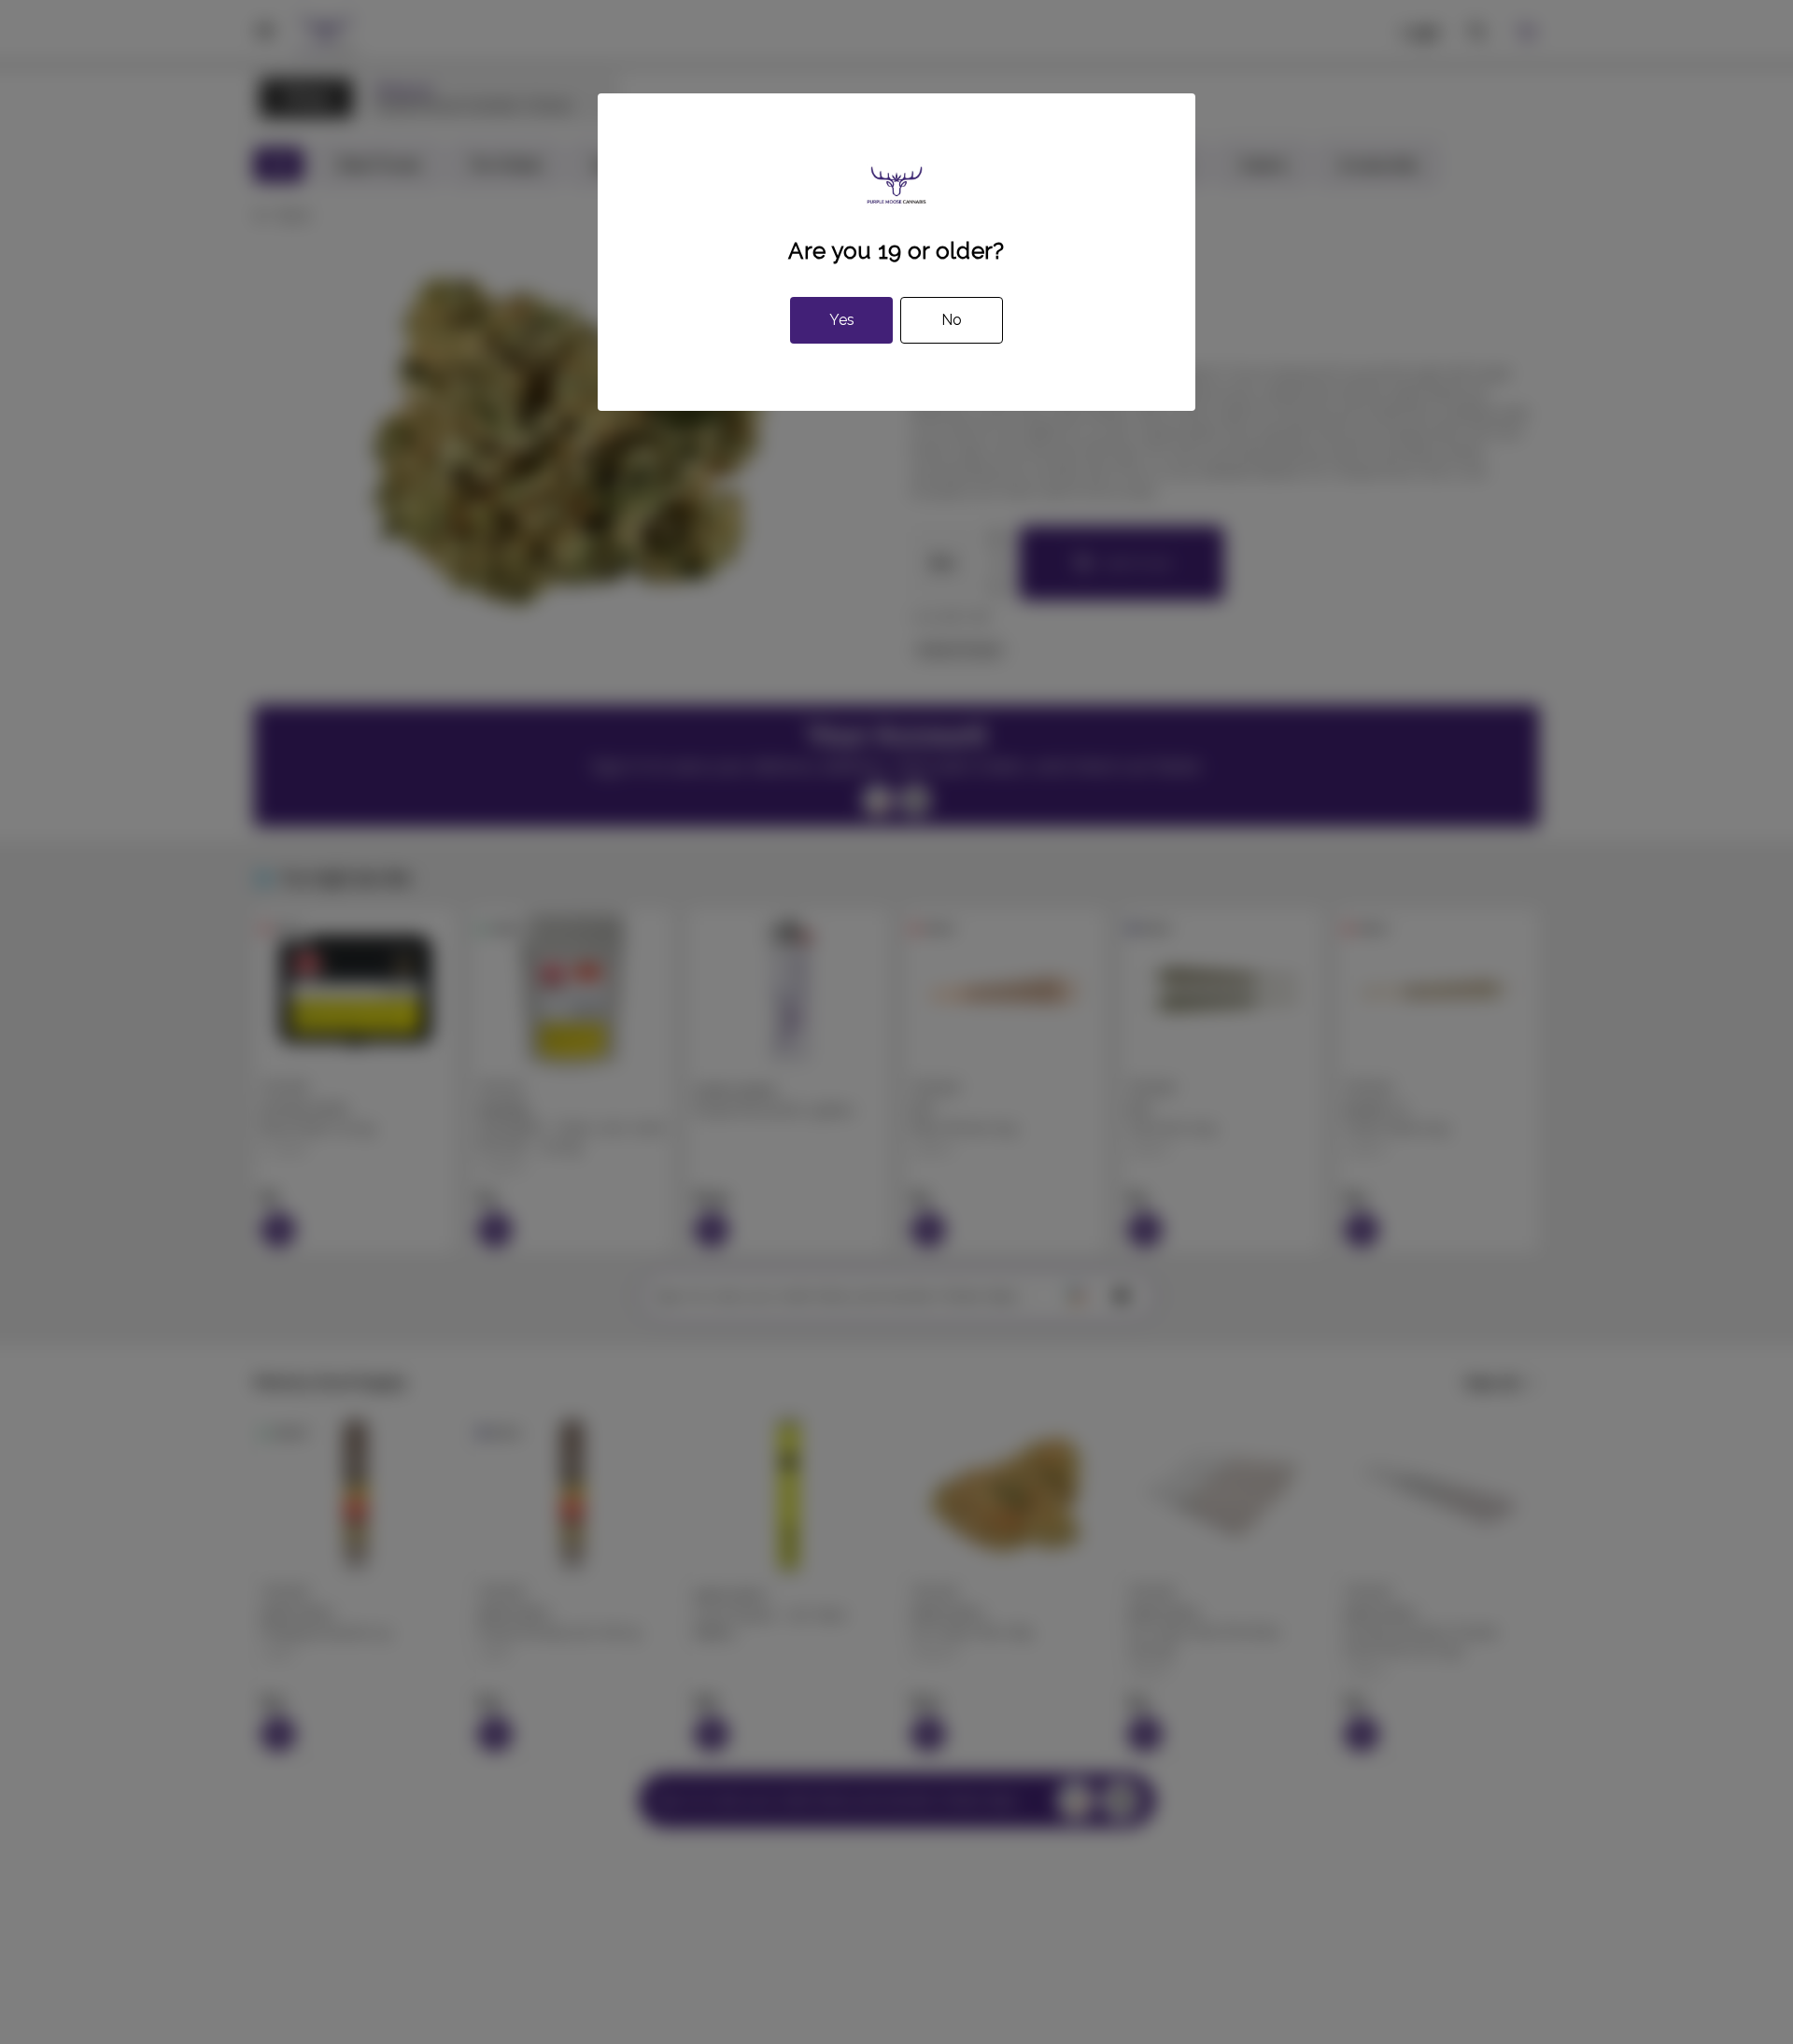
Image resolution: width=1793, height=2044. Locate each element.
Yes (842, 320)
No (952, 320)
